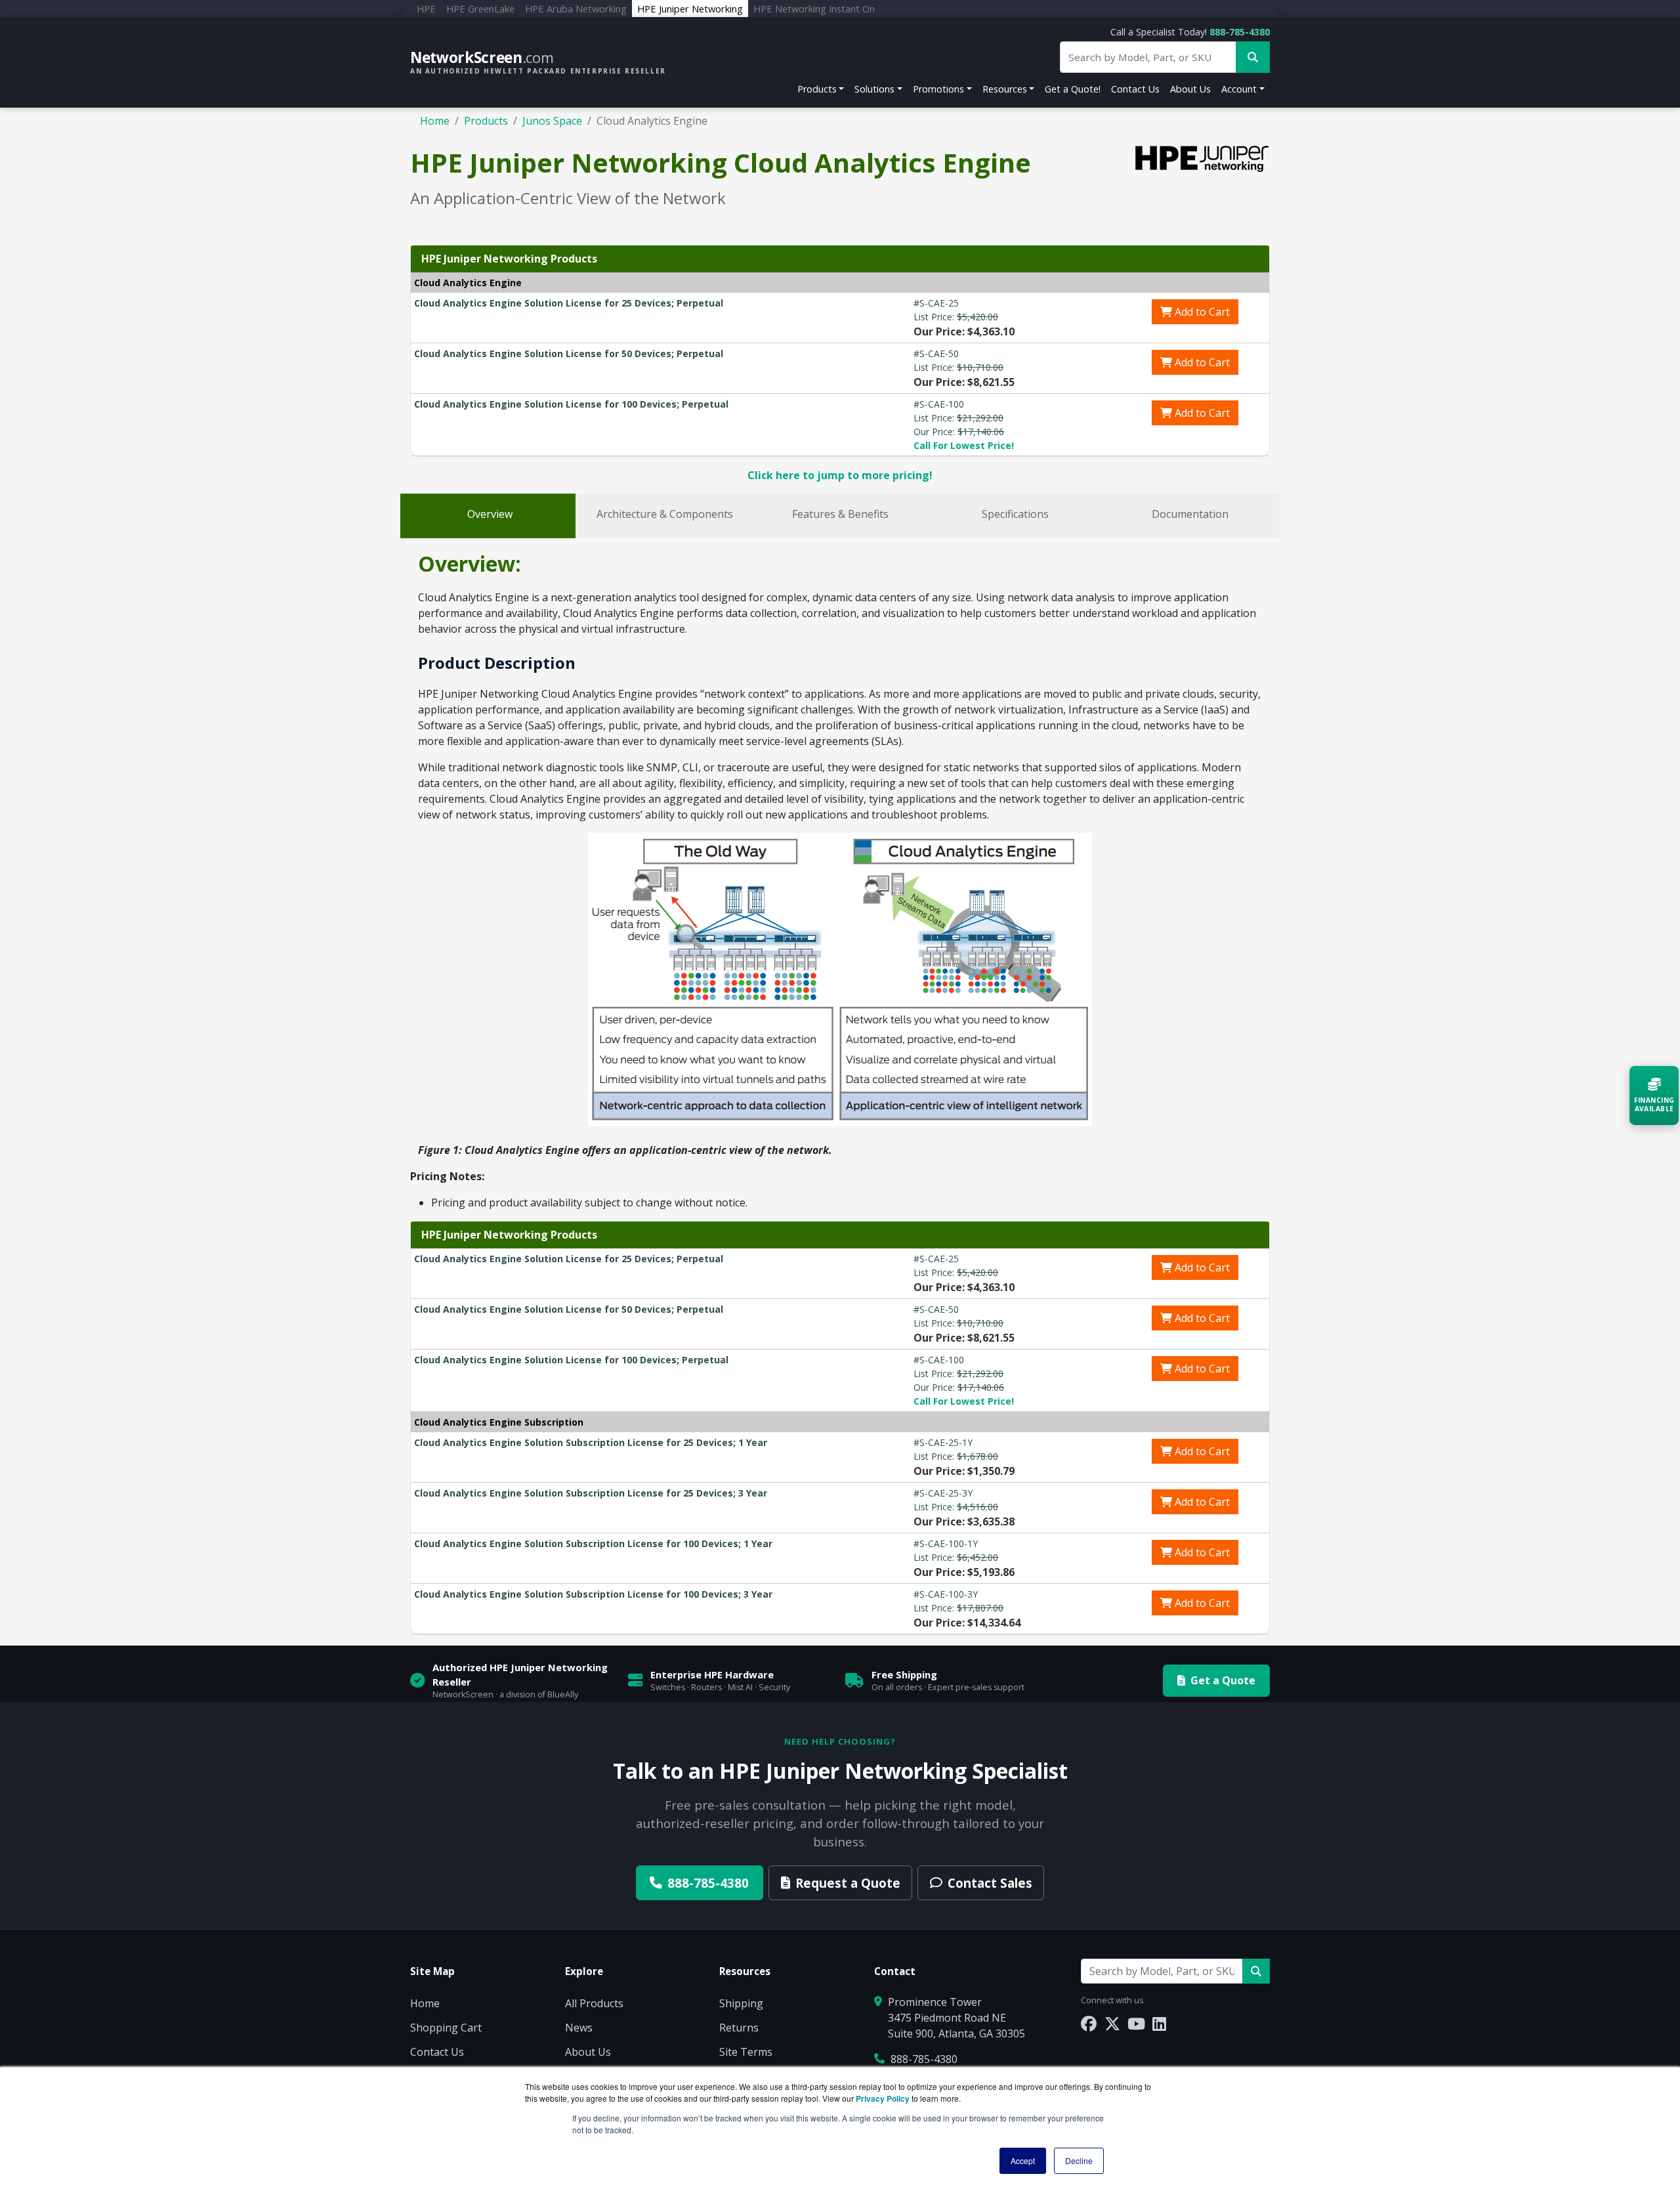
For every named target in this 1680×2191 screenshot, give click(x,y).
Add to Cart (1201, 312)
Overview (490, 514)
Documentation (1190, 514)
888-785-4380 (1240, 32)
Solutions (874, 89)
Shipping (741, 2003)
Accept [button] (1023, 2160)
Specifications (1015, 514)
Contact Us (1135, 89)
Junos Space (552, 121)
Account (1239, 89)
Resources (1005, 89)
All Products (594, 2003)
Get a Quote (1223, 1680)
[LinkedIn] (1159, 2023)
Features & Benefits (840, 514)
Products (817, 89)
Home (435, 121)
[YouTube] (1136, 2023)
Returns (739, 2028)
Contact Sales (990, 1883)
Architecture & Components (665, 514)
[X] (1112, 2023)
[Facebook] (1089, 2023)
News (579, 2028)
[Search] (1256, 1971)
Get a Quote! (1073, 89)
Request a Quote (848, 1883)
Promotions (938, 89)
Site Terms (746, 2052)
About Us (1190, 89)
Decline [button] (1079, 2160)
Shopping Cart (446, 2028)
